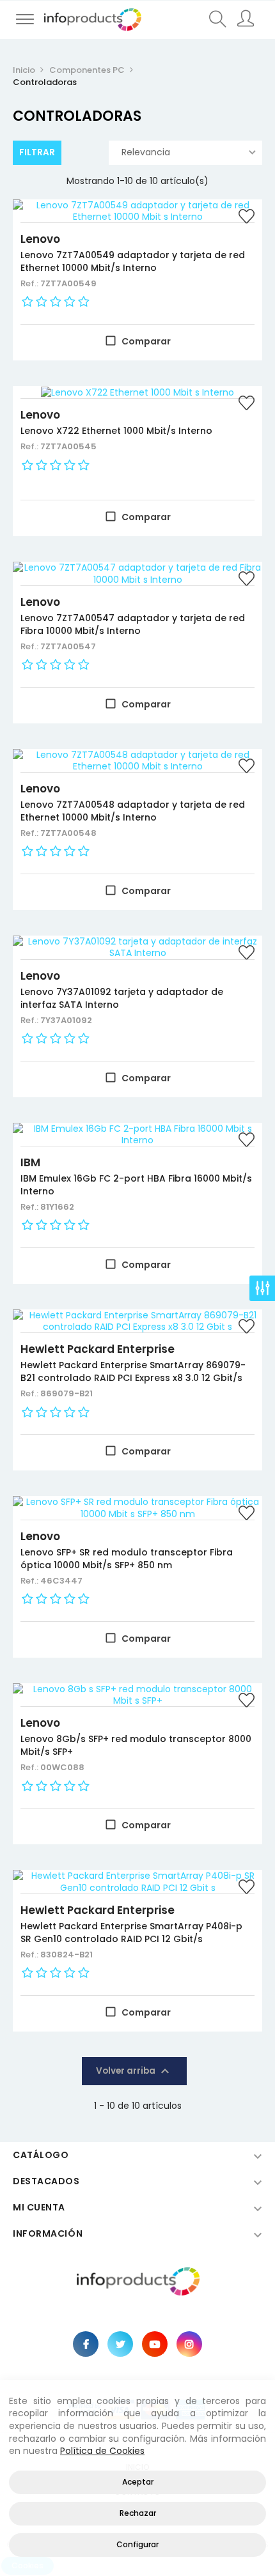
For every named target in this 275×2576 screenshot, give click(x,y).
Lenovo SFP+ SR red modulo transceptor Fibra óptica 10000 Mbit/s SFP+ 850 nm (127, 1559)
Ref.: (30, 283)
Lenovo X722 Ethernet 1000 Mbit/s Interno (116, 431)
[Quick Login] (247, 20)
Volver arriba (134, 2071)
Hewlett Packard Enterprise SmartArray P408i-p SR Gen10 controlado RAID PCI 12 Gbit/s (131, 1932)
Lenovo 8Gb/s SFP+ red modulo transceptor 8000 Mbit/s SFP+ (136, 1745)
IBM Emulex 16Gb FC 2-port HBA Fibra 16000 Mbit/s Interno (136, 1185)
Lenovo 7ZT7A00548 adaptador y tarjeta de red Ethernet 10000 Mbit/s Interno (133, 811)
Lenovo (40, 239)
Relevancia (146, 152)
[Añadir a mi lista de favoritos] (246, 218)
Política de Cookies (102, 2451)
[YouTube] (155, 2344)
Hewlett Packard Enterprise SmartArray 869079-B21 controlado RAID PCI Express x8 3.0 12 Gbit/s (133, 1371)
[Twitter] (120, 2344)
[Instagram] (189, 2344)
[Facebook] (86, 2344)
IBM (30, 1162)
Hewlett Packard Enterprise (98, 1349)
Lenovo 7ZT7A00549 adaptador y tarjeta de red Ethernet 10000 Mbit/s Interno (133, 261)
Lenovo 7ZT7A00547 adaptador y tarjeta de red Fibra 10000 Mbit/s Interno (133, 624)
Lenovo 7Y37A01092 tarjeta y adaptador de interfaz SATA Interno (122, 998)
